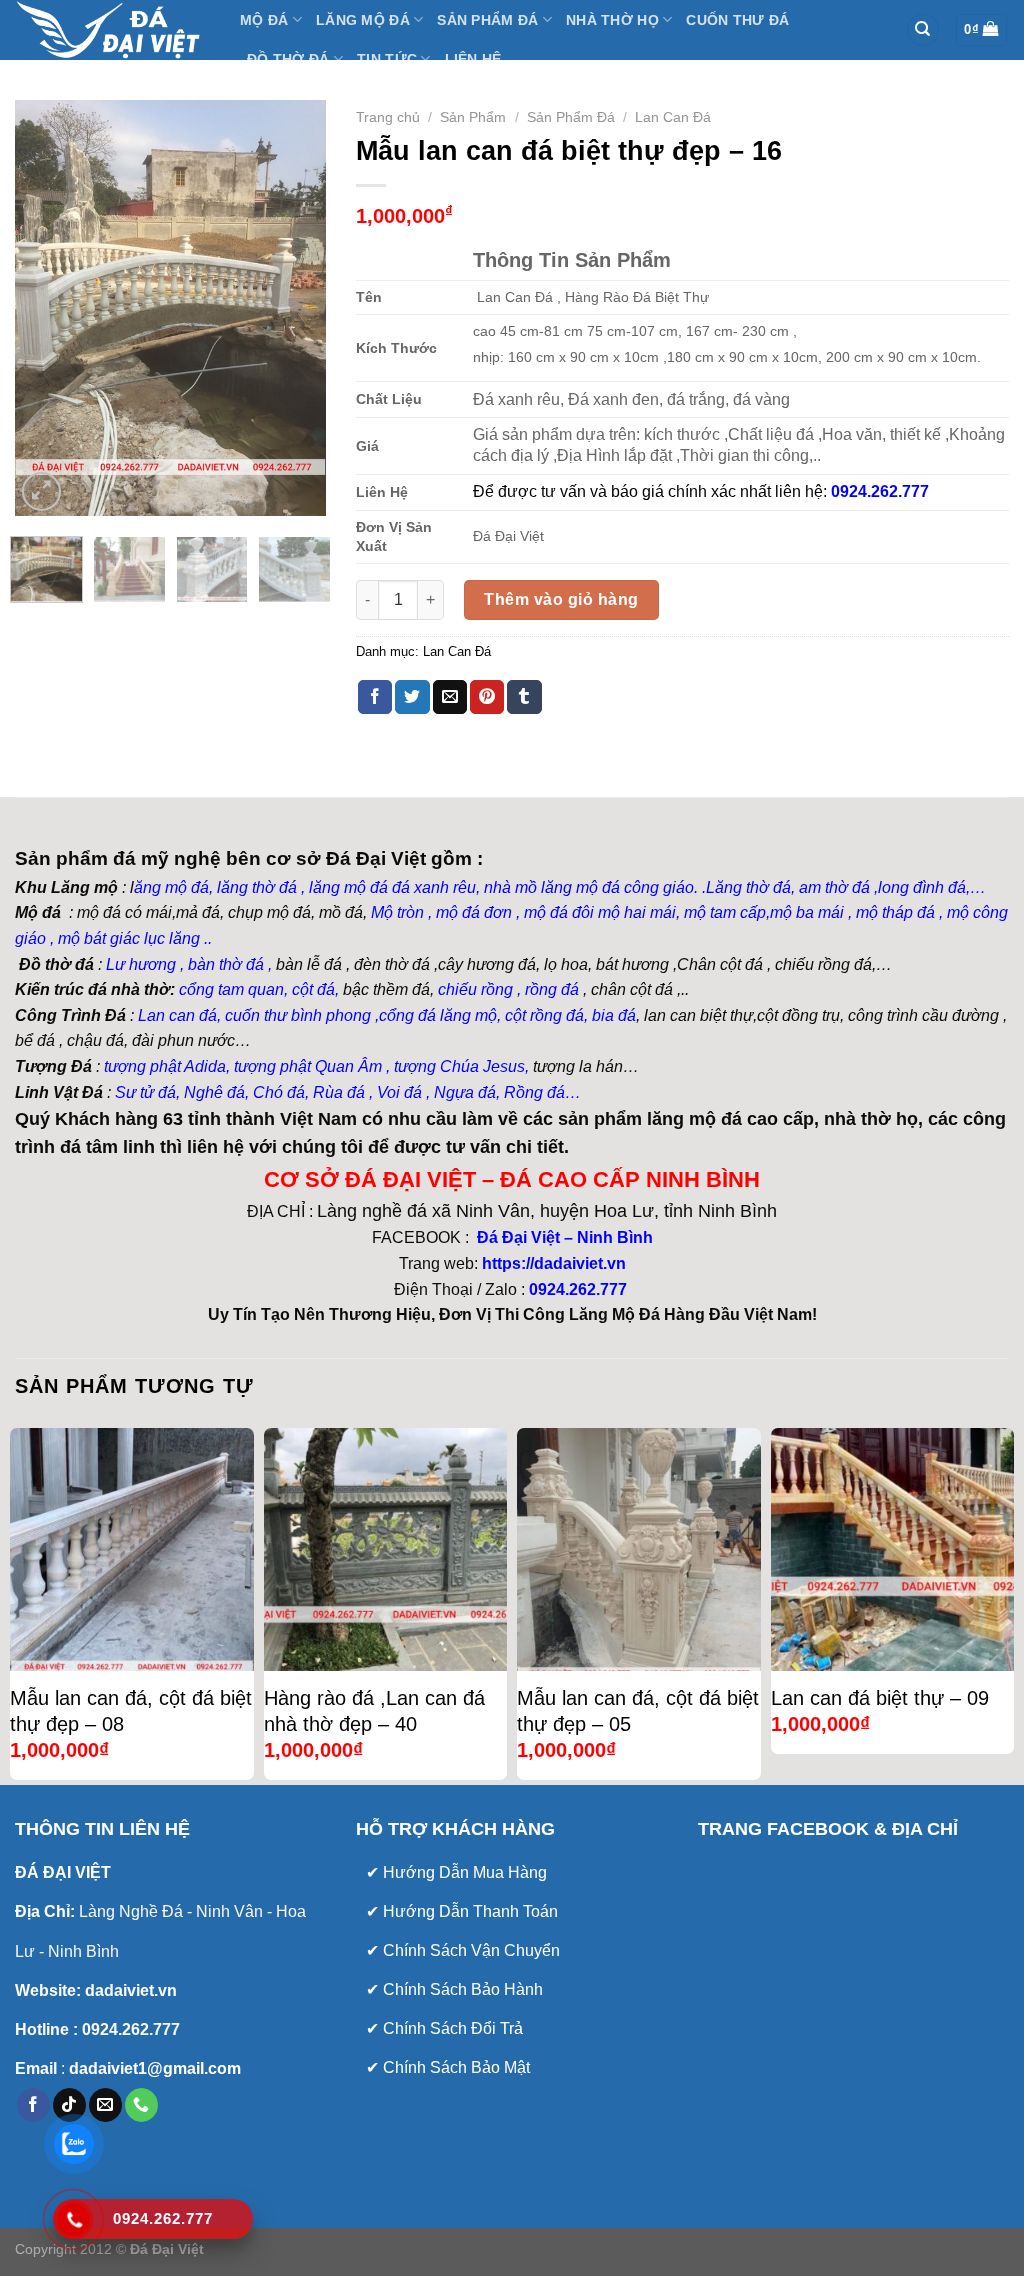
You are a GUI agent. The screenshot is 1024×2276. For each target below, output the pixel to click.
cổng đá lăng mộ (438, 1015)
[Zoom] (41, 491)
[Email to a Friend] (450, 697)
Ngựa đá (465, 1092)
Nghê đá (212, 1092)
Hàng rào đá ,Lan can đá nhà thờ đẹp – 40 (374, 1711)
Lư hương (141, 964)
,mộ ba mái (805, 912)
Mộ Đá (264, 20)
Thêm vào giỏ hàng (561, 599)
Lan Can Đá (673, 117)
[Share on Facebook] (375, 697)
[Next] (295, 307)
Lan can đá (175, 1015)
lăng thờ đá (257, 887)
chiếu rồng (475, 989)
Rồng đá (534, 1092)
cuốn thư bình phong (298, 1015)
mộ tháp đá (895, 912)
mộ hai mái (637, 912)
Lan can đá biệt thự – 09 (880, 1698)
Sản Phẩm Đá (487, 20)
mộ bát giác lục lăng (127, 938)
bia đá (614, 1015)
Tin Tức (387, 59)
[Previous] (46, 307)
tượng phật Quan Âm (308, 1066)
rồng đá (552, 989)
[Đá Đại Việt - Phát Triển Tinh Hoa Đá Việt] (112, 30)
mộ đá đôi (557, 912)
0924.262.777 (578, 1289)
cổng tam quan (231, 989)
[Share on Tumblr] (524, 697)
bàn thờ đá (226, 964)
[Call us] (141, 2105)
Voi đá (399, 1092)
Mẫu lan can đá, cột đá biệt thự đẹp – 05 (638, 1711)
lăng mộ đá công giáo (617, 887)
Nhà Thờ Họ (612, 20)
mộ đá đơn (472, 912)
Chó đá (279, 1092)
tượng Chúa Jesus (459, 1066)
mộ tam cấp (725, 912)
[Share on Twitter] (412, 697)
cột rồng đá (544, 1015)
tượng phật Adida (165, 1066)
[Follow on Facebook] (33, 2105)
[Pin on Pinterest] (487, 697)
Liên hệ (473, 59)
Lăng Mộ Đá (363, 20)
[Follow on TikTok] (69, 2105)
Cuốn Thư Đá (737, 20)
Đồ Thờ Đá (288, 59)
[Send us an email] (105, 2105)
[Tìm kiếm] (923, 30)
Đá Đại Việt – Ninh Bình (563, 1237)
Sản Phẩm (473, 117)
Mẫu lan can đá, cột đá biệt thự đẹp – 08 (131, 1711)
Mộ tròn (397, 912)
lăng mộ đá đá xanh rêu (392, 887)
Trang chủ (388, 117)
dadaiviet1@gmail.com (153, 2068)
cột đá (313, 989)
